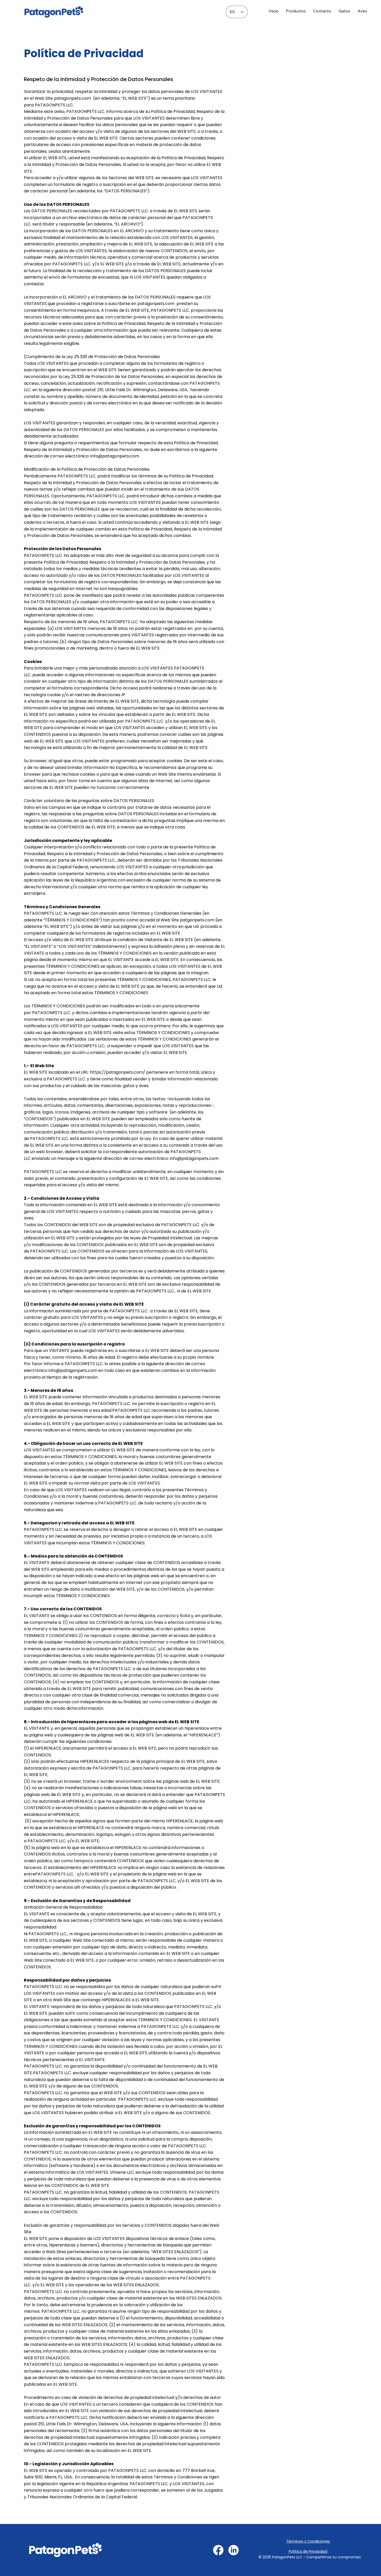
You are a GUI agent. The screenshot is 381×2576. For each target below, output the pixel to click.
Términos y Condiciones (308, 2541)
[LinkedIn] (234, 2550)
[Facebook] (218, 2550)
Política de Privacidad (308, 2551)
